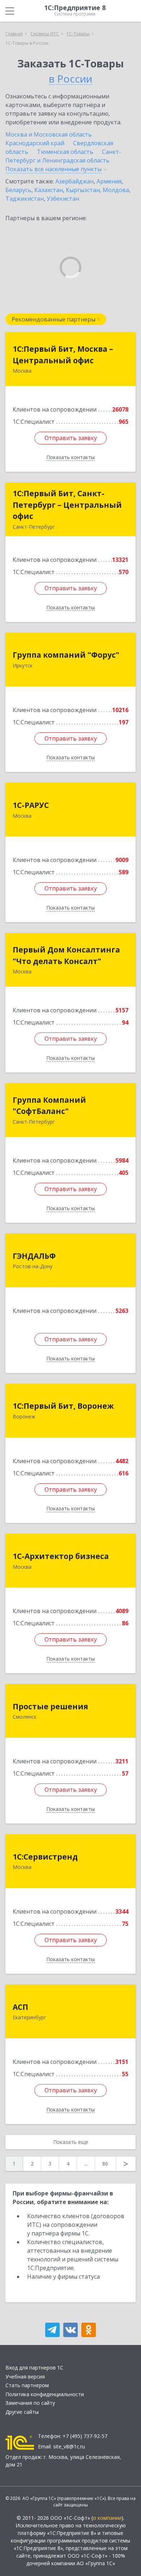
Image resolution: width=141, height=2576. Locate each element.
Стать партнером (27, 2385)
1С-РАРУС (31, 805)
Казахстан (49, 190)
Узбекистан (63, 199)
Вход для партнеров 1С (34, 2368)
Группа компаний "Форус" (66, 655)
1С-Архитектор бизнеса (61, 1556)
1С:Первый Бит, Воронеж (63, 1406)
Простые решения (50, 1706)
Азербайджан (74, 181)
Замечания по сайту (30, 2403)
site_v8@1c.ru (69, 2446)
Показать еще (71, 2142)
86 (105, 2164)
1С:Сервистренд (45, 1857)
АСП (20, 2007)
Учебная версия (25, 2377)
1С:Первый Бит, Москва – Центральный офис (63, 355)
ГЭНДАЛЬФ (34, 1256)
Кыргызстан (83, 190)
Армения (109, 181)
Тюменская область (65, 152)
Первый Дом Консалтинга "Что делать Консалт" (66, 955)
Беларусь (18, 190)
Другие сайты (22, 2412)
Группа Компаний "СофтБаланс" (49, 1106)
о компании (107, 2518)
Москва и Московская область (49, 134)
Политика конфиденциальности (45, 2394)
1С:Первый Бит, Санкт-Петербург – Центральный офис (67, 505)
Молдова (116, 190)
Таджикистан (25, 199)
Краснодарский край (35, 143)
